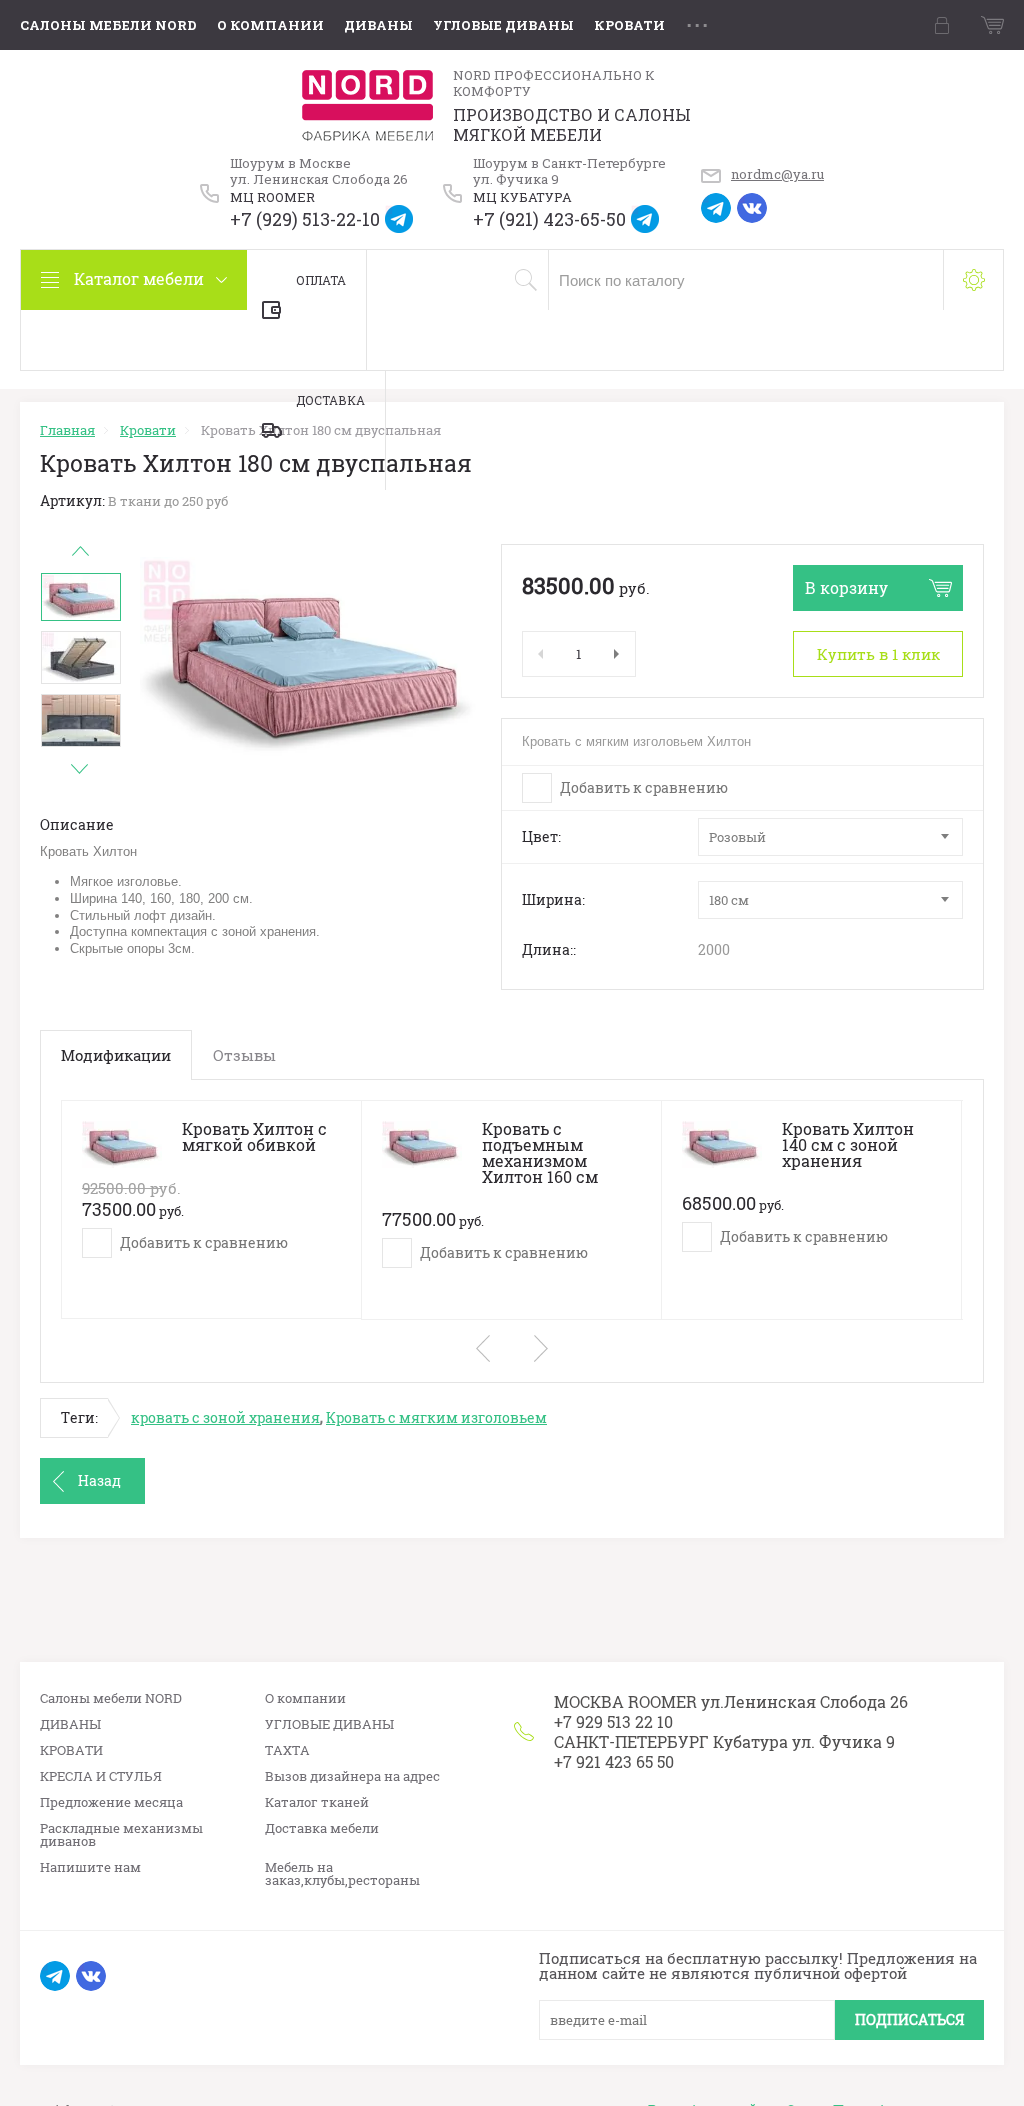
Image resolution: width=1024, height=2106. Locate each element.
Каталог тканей (317, 1802)
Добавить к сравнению (642, 787)
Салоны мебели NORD (108, 25)
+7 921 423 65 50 (614, 1761)
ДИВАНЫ (378, 25)
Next (80, 769)
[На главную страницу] (367, 105)
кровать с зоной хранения (225, 1417)
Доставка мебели (322, 1828)
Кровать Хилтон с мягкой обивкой (254, 1136)
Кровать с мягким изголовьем (436, 1417)
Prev (80, 551)
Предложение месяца (111, 1802)
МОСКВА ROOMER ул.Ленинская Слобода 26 (731, 1701)
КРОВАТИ (629, 25)
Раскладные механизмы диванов (121, 1835)
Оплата (321, 280)
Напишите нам (90, 1867)
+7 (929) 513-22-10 (305, 219)
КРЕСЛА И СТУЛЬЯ (101, 1776)
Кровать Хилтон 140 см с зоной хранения (848, 1144)
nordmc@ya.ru (777, 174)
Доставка (330, 400)
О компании (270, 25)
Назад (99, 1480)
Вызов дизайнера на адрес (352, 1776)
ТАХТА (287, 1750)
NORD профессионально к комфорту (554, 83)
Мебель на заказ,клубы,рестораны (342, 1874)
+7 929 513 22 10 (613, 1721)
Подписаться (909, 2019)
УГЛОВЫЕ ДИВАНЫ (503, 25)
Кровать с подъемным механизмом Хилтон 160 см (540, 1152)
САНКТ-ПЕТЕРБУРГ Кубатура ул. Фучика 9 (724, 1741)
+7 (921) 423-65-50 (549, 219)
